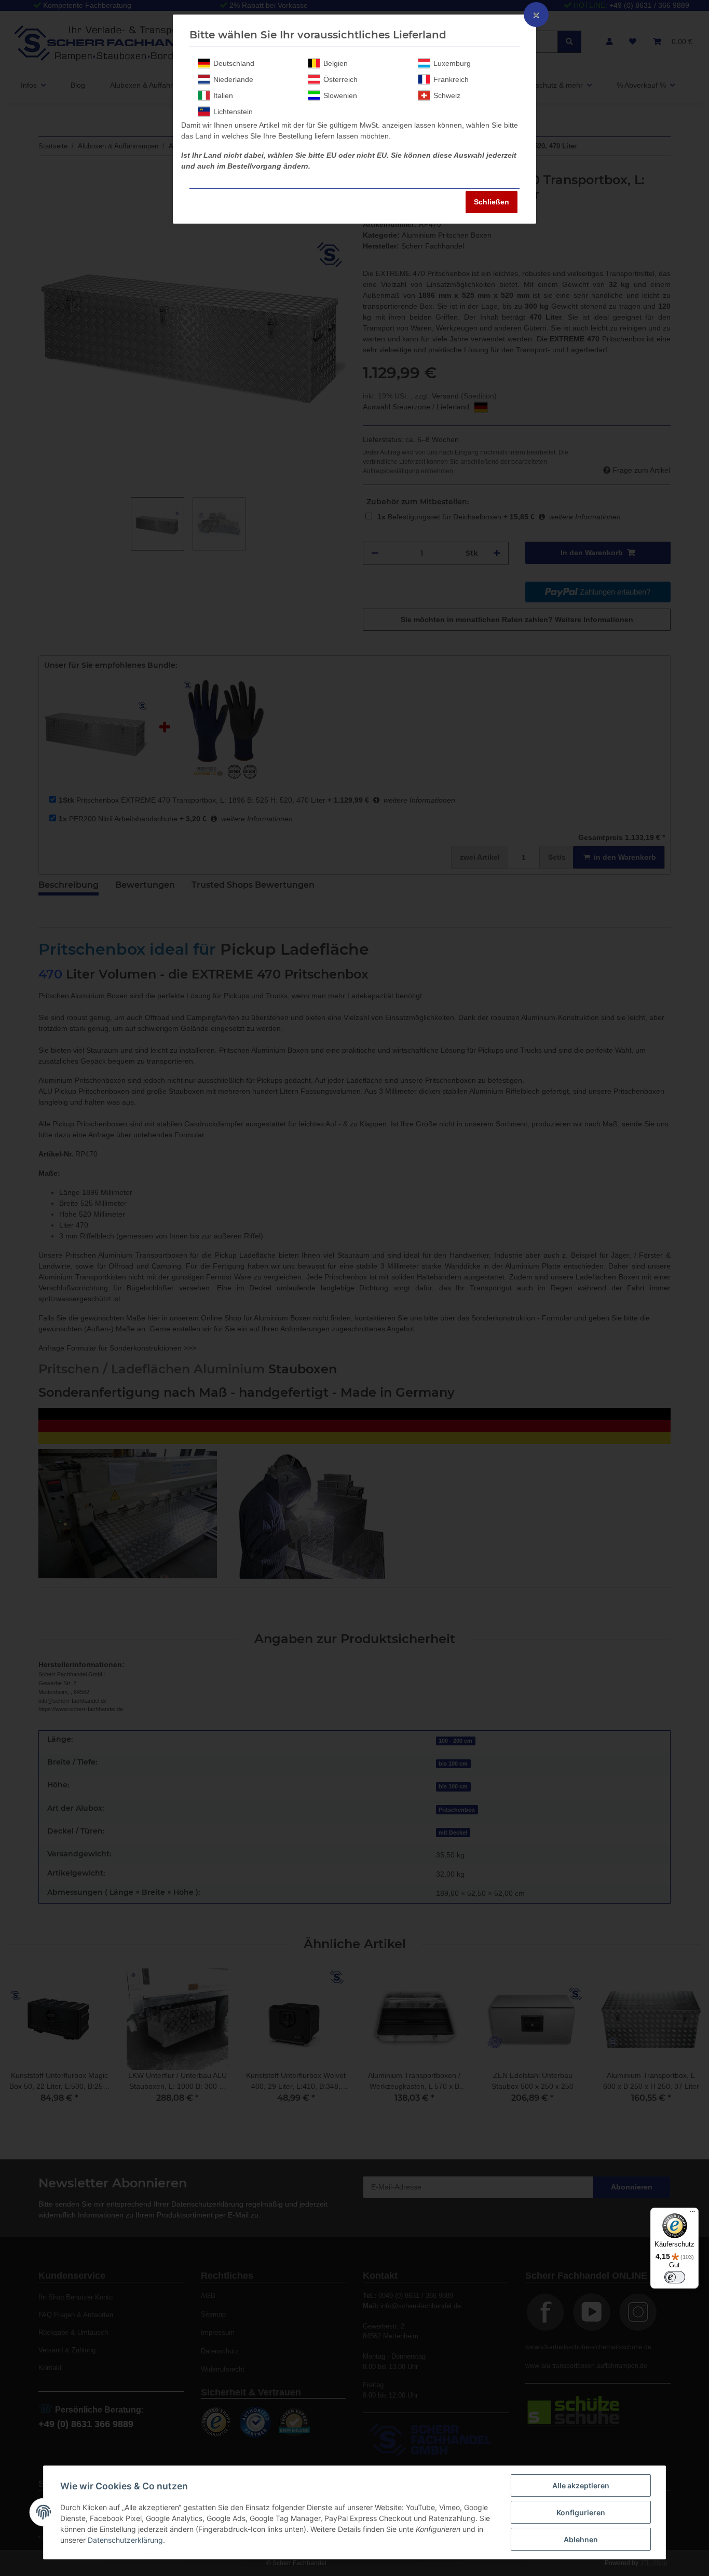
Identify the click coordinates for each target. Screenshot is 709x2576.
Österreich (340, 79)
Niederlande (233, 79)
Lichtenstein (233, 112)
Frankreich (451, 79)
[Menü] (692, 2214)
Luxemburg (452, 63)
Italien (223, 95)
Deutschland (234, 63)
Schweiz (447, 95)
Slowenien (340, 95)
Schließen (492, 202)
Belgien (336, 63)
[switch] (675, 2277)
